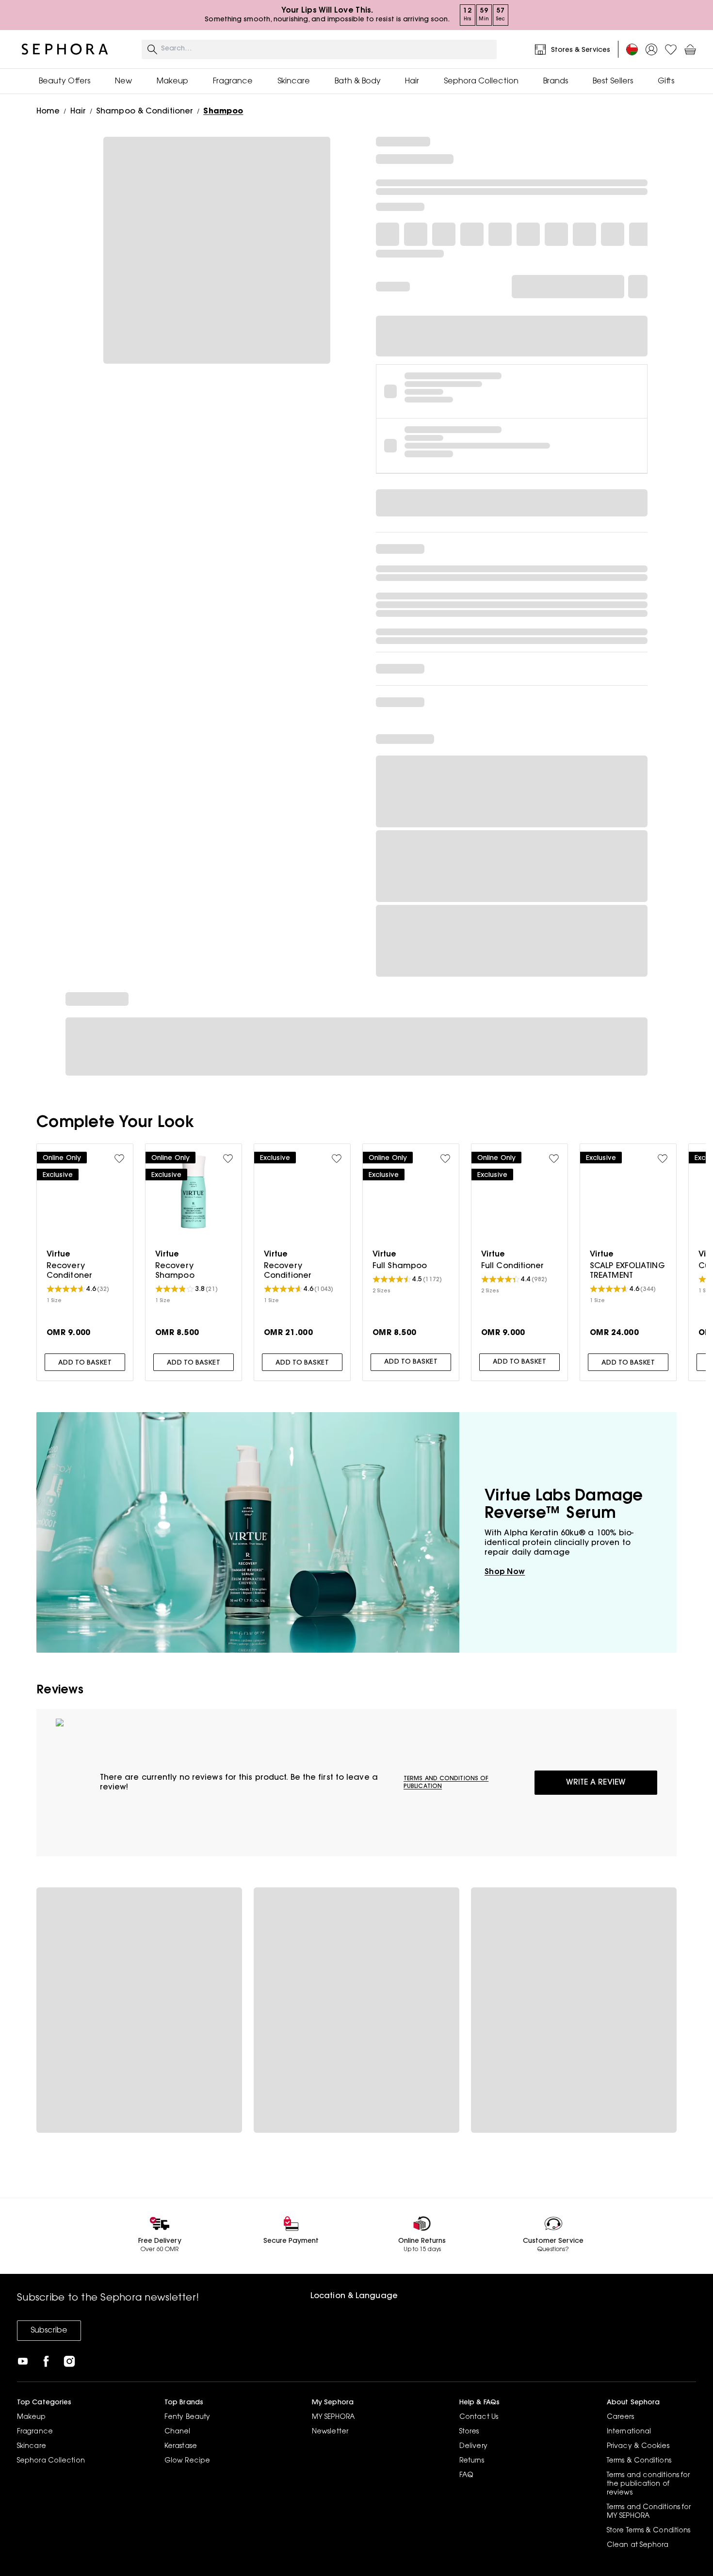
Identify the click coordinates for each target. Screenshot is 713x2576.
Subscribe (49, 2331)
